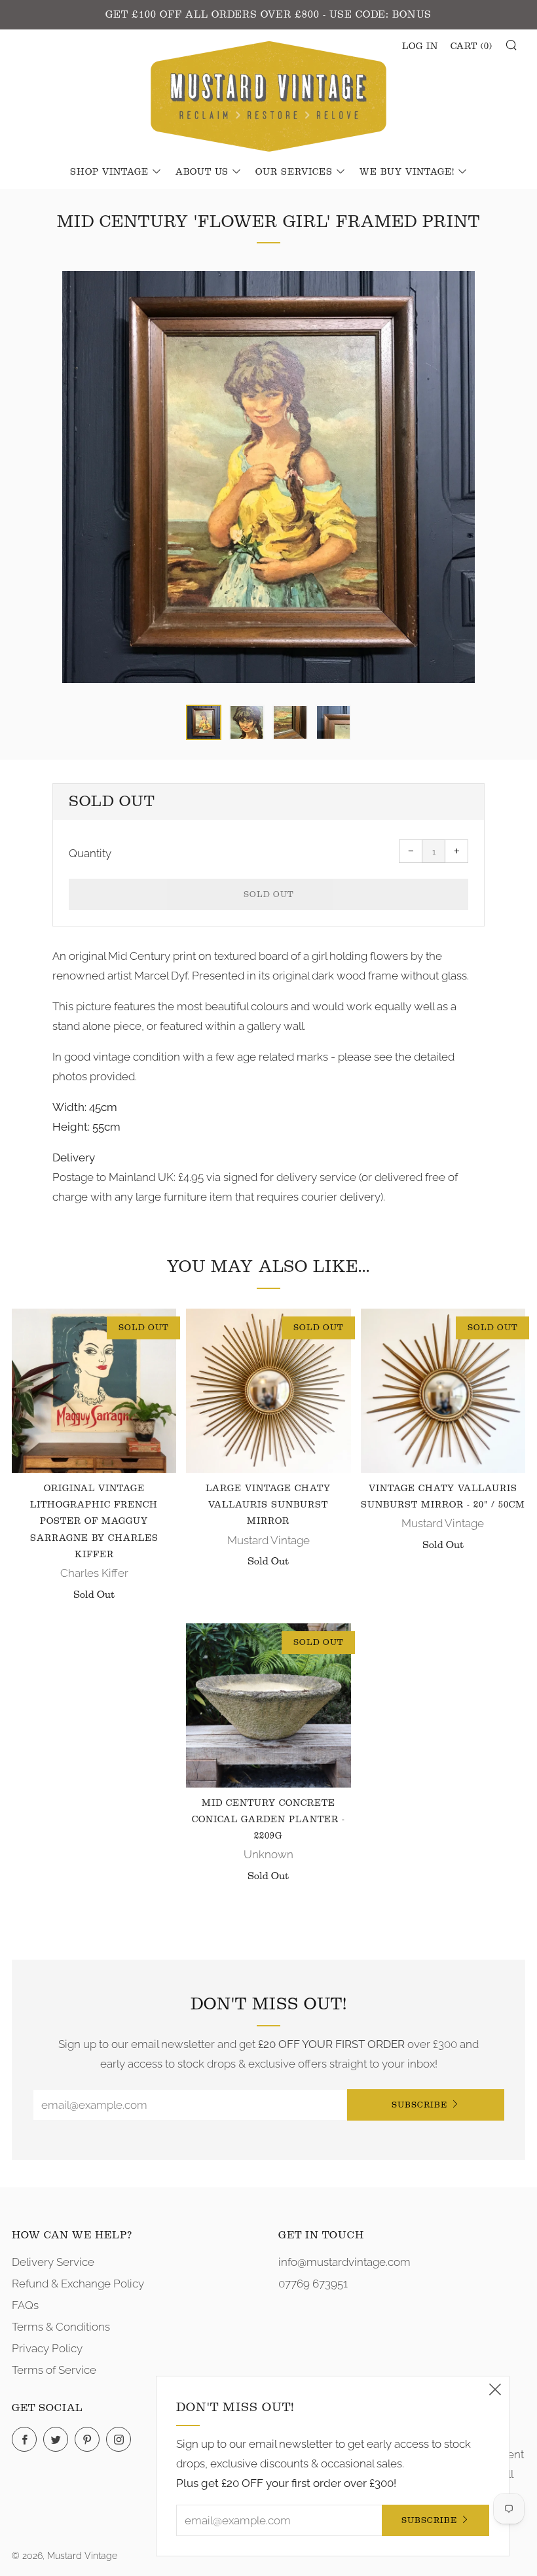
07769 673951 (313, 2284)
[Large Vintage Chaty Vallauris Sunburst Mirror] (268, 1391)
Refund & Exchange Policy (78, 2284)
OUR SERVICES (294, 172)
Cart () (472, 46)
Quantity (90, 853)
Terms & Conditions (61, 2327)
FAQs (25, 2305)
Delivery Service (53, 2262)
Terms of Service (54, 2370)
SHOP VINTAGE (109, 172)
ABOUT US (202, 172)
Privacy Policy (47, 2348)
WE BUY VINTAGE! (407, 172)
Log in (420, 46)
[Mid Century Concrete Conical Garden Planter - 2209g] (268, 1705)
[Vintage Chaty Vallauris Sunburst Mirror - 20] (443, 1391)
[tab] (204, 722)
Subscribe (419, 2105)
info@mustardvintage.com (344, 2262)
